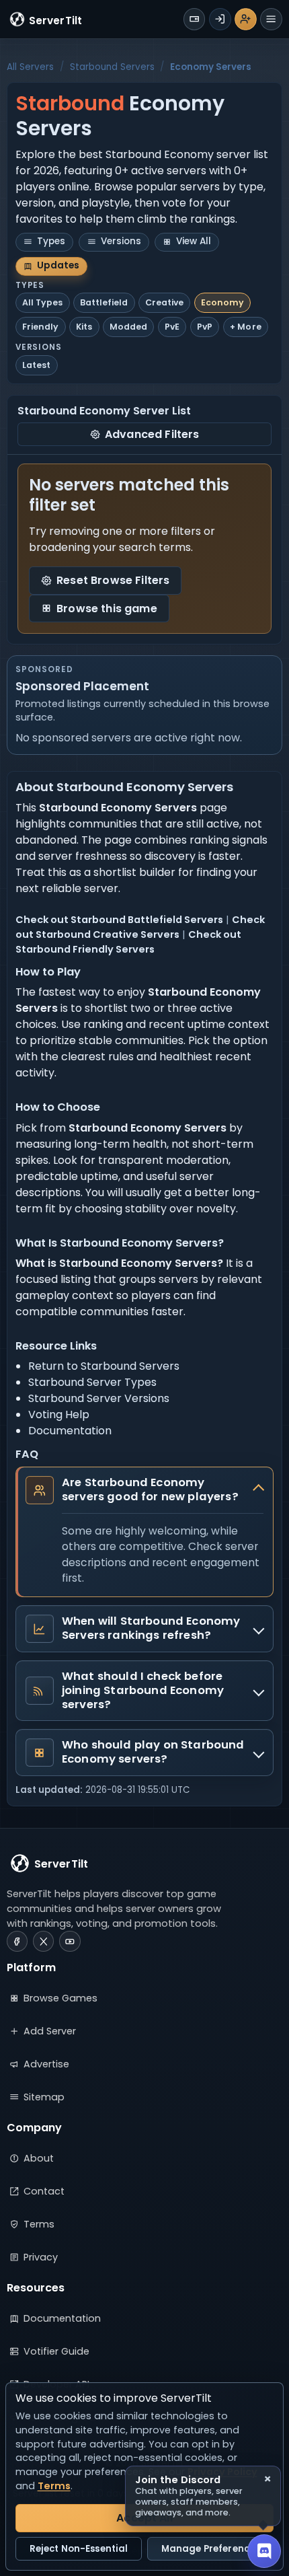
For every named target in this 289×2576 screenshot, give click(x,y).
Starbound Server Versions (99, 1398)
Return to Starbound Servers (104, 1366)
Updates (58, 265)
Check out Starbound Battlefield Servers (119, 920)
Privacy (41, 2257)
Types (51, 241)
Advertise (46, 2064)
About (39, 2158)
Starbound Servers (112, 67)
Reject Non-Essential (79, 2549)
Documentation (70, 1431)
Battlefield (104, 302)
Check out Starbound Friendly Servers (128, 942)
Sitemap (44, 2097)
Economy (222, 302)
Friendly (40, 327)
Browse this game (107, 609)
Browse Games (60, 1998)
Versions (121, 241)
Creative (164, 302)
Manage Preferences (210, 2549)
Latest (36, 365)
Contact (44, 2191)
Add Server (50, 2031)
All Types (42, 302)
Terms (39, 2224)
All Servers (30, 67)
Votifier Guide (56, 2351)
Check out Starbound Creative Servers (140, 927)
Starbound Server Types (92, 1382)
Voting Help (59, 1414)
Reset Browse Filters (113, 580)
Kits (84, 327)
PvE (172, 327)
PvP (205, 327)
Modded (128, 327)
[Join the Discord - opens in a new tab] (264, 2551)
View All (194, 241)
